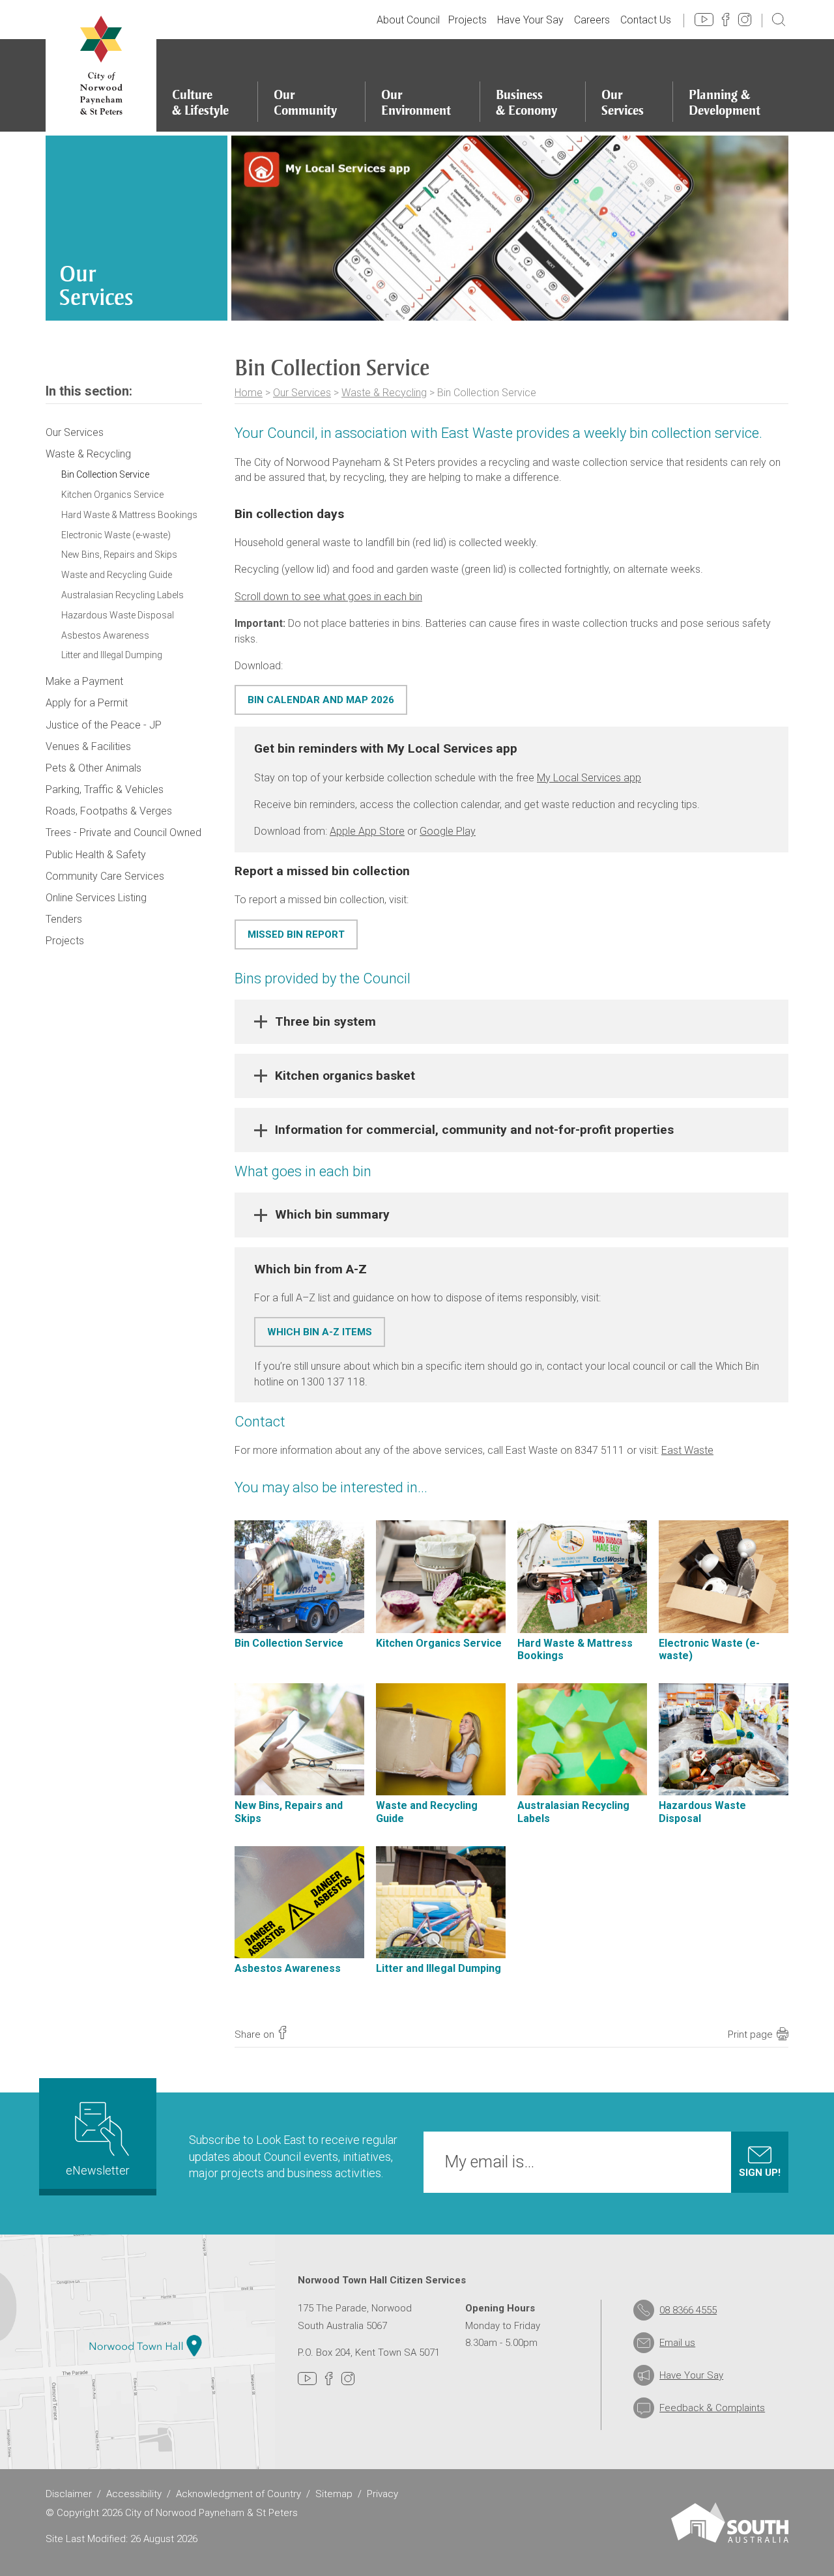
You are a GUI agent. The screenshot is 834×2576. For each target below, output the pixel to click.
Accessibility (134, 2494)
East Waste (687, 1450)
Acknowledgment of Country (238, 2494)
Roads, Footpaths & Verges (109, 811)
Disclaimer (69, 2494)
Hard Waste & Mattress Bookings (129, 515)
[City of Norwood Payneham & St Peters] (101, 66)
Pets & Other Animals (93, 768)
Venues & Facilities (88, 746)
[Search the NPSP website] (779, 19)
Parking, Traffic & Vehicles (105, 789)
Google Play (448, 831)
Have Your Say (530, 20)
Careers (592, 20)
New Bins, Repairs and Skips (119, 555)
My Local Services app (589, 778)
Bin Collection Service (105, 474)
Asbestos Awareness (105, 635)
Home (249, 393)
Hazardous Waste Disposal (118, 615)
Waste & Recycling (384, 393)
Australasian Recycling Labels (122, 595)
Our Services (302, 393)
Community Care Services (105, 876)
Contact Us (646, 20)
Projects (467, 20)
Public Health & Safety (96, 855)
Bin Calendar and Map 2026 (321, 700)
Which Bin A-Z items (320, 1332)
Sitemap (334, 2494)
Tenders (64, 919)
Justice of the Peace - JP (104, 725)
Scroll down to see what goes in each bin (328, 597)
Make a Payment (84, 681)
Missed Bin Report (296, 934)
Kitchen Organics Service (112, 495)
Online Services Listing (96, 898)
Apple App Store (367, 831)
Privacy (382, 2494)
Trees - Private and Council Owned (123, 832)
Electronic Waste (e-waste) (116, 535)
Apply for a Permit (87, 703)
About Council (408, 20)
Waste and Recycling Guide (117, 575)
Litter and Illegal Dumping (112, 655)
